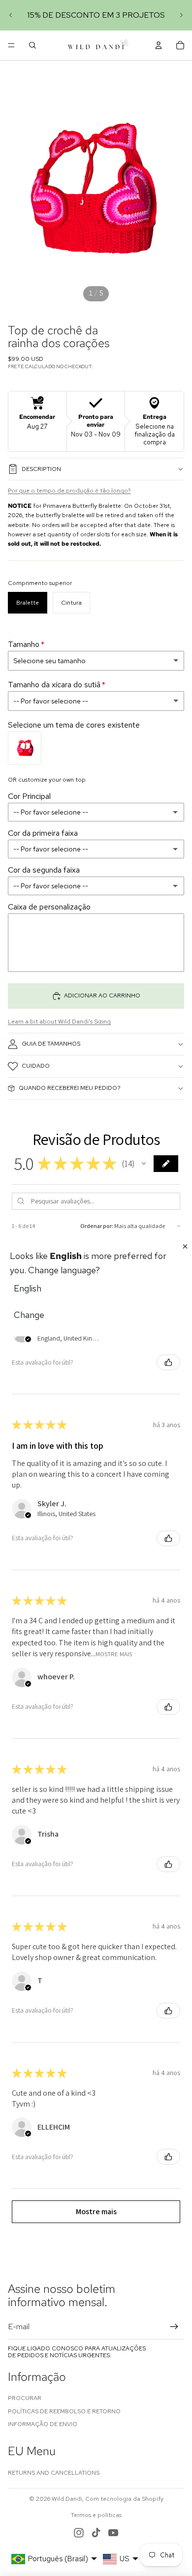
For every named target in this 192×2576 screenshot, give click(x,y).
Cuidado (36, 1066)
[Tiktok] (96, 2533)
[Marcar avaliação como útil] (168, 1362)
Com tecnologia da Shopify (124, 2499)
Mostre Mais (114, 1654)
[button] (144, 1164)
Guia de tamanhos (51, 1044)
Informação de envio (43, 2424)
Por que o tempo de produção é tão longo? (69, 491)
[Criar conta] (174, 2327)
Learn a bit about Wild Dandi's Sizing (59, 1022)
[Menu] (11, 45)
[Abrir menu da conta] (159, 45)
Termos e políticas (96, 2515)
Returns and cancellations (54, 2473)
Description (41, 469)
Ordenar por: (97, 1226)
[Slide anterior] (11, 15)
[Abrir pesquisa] (32, 45)
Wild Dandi (67, 2499)
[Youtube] (113, 2533)
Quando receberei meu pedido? (70, 1088)
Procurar (25, 2398)
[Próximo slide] (181, 15)
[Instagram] (79, 2533)
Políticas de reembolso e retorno (64, 2411)
